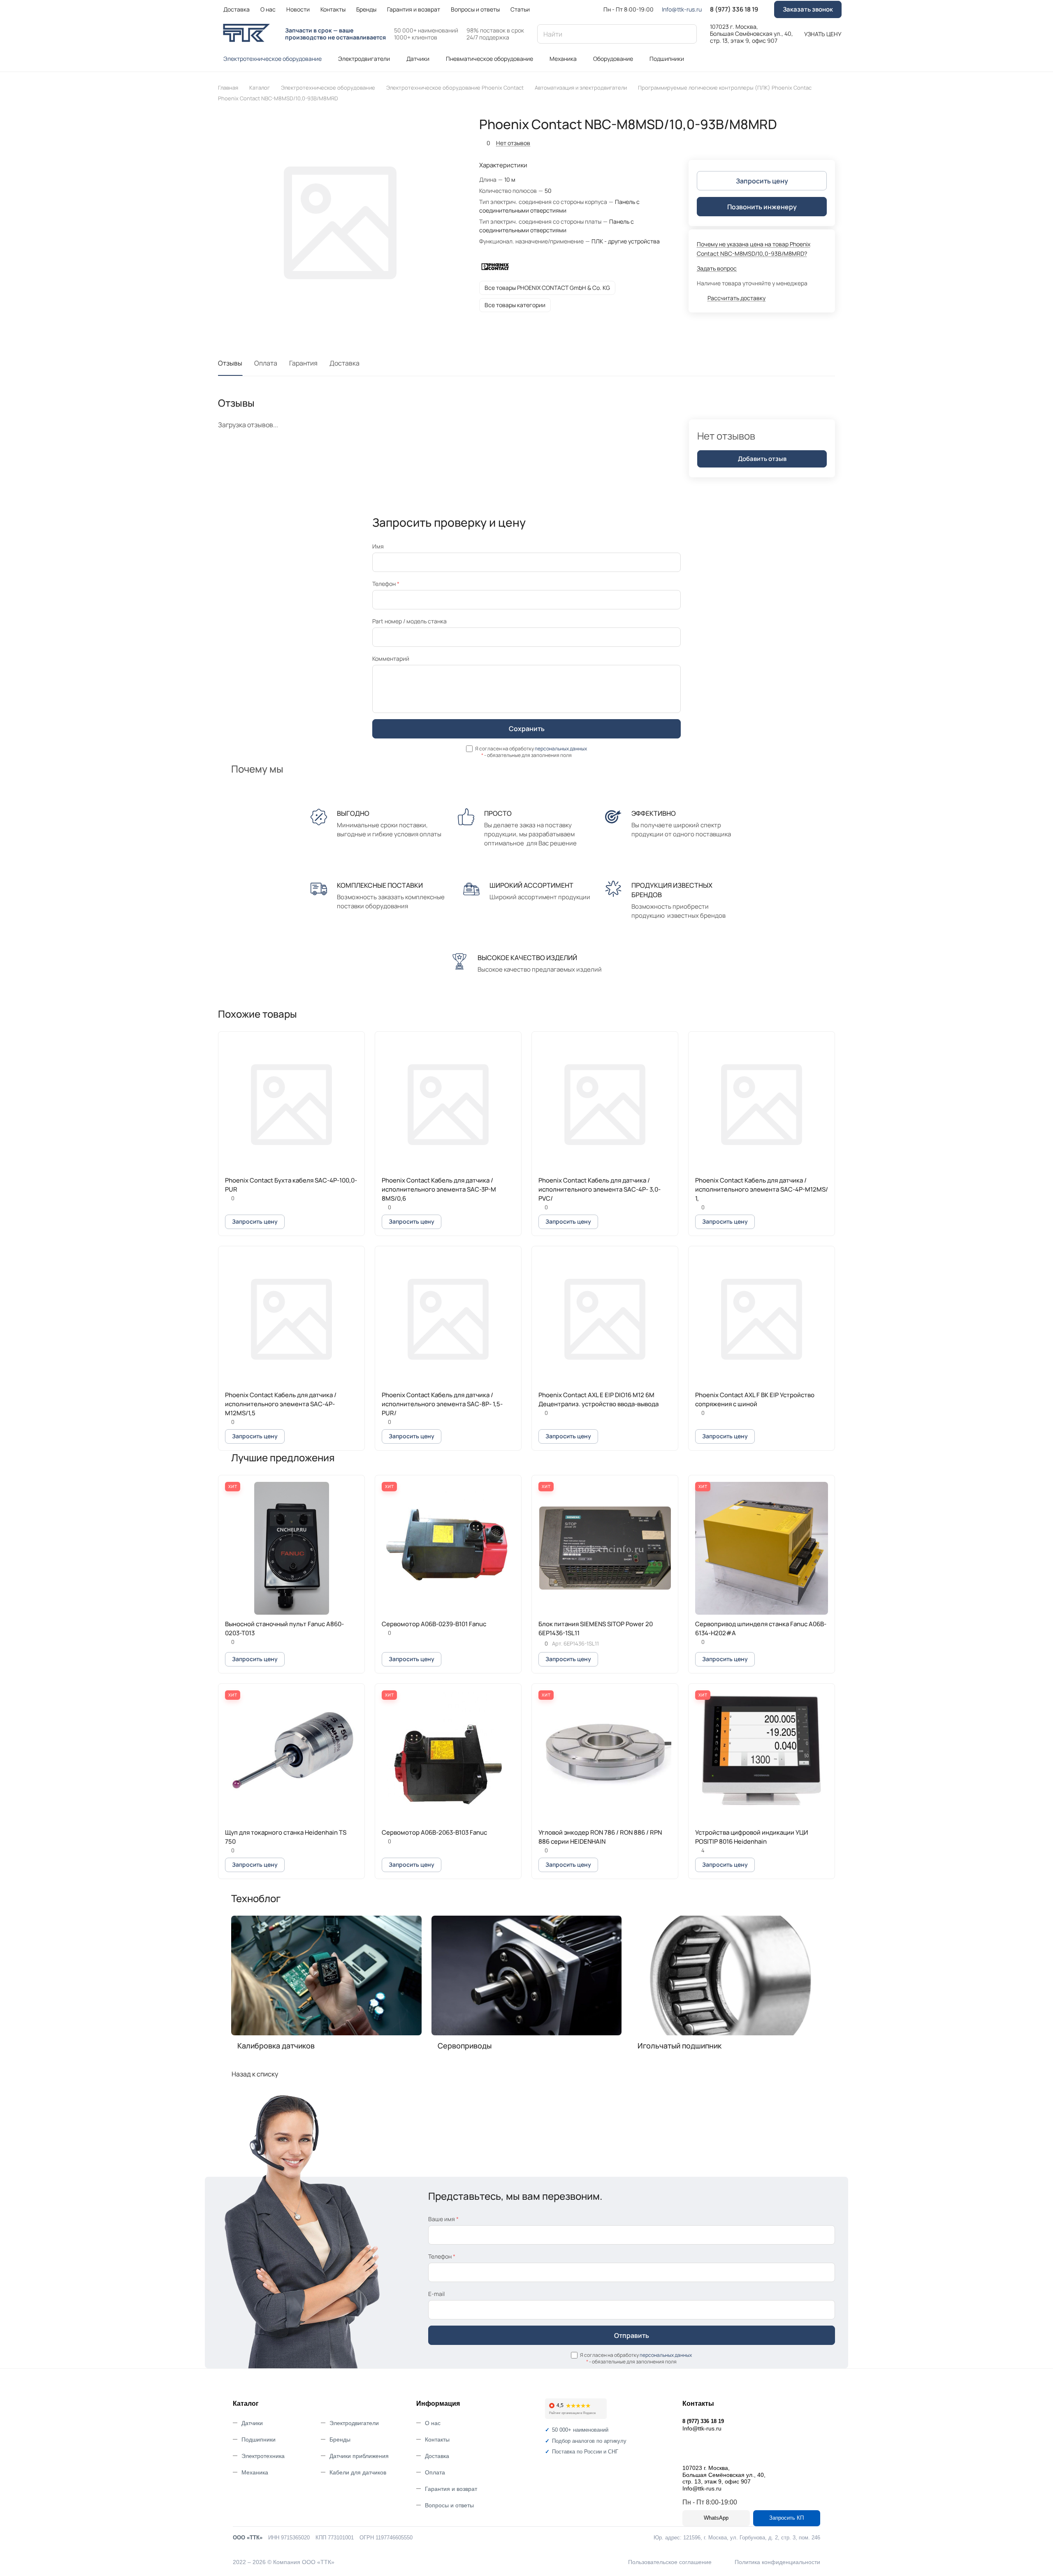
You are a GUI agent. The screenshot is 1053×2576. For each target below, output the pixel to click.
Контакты (437, 2439)
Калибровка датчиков (276, 2046)
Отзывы (230, 363)
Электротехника (263, 2456)
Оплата (266, 363)
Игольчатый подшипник (680, 2046)
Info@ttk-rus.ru (682, 9)
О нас (433, 2423)
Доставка (344, 363)
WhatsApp (716, 2518)
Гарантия (303, 363)
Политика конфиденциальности (777, 2562)
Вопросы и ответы (449, 2505)
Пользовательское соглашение (670, 2562)
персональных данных (561, 749)
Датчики (252, 2423)
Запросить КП (786, 2518)
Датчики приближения (359, 2456)
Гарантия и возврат (451, 2489)
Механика (255, 2472)
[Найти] (687, 34)
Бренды (340, 2439)
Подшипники (259, 2439)
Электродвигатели (354, 2423)
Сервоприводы (465, 2046)
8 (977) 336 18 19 (734, 9)
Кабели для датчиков (358, 2472)
